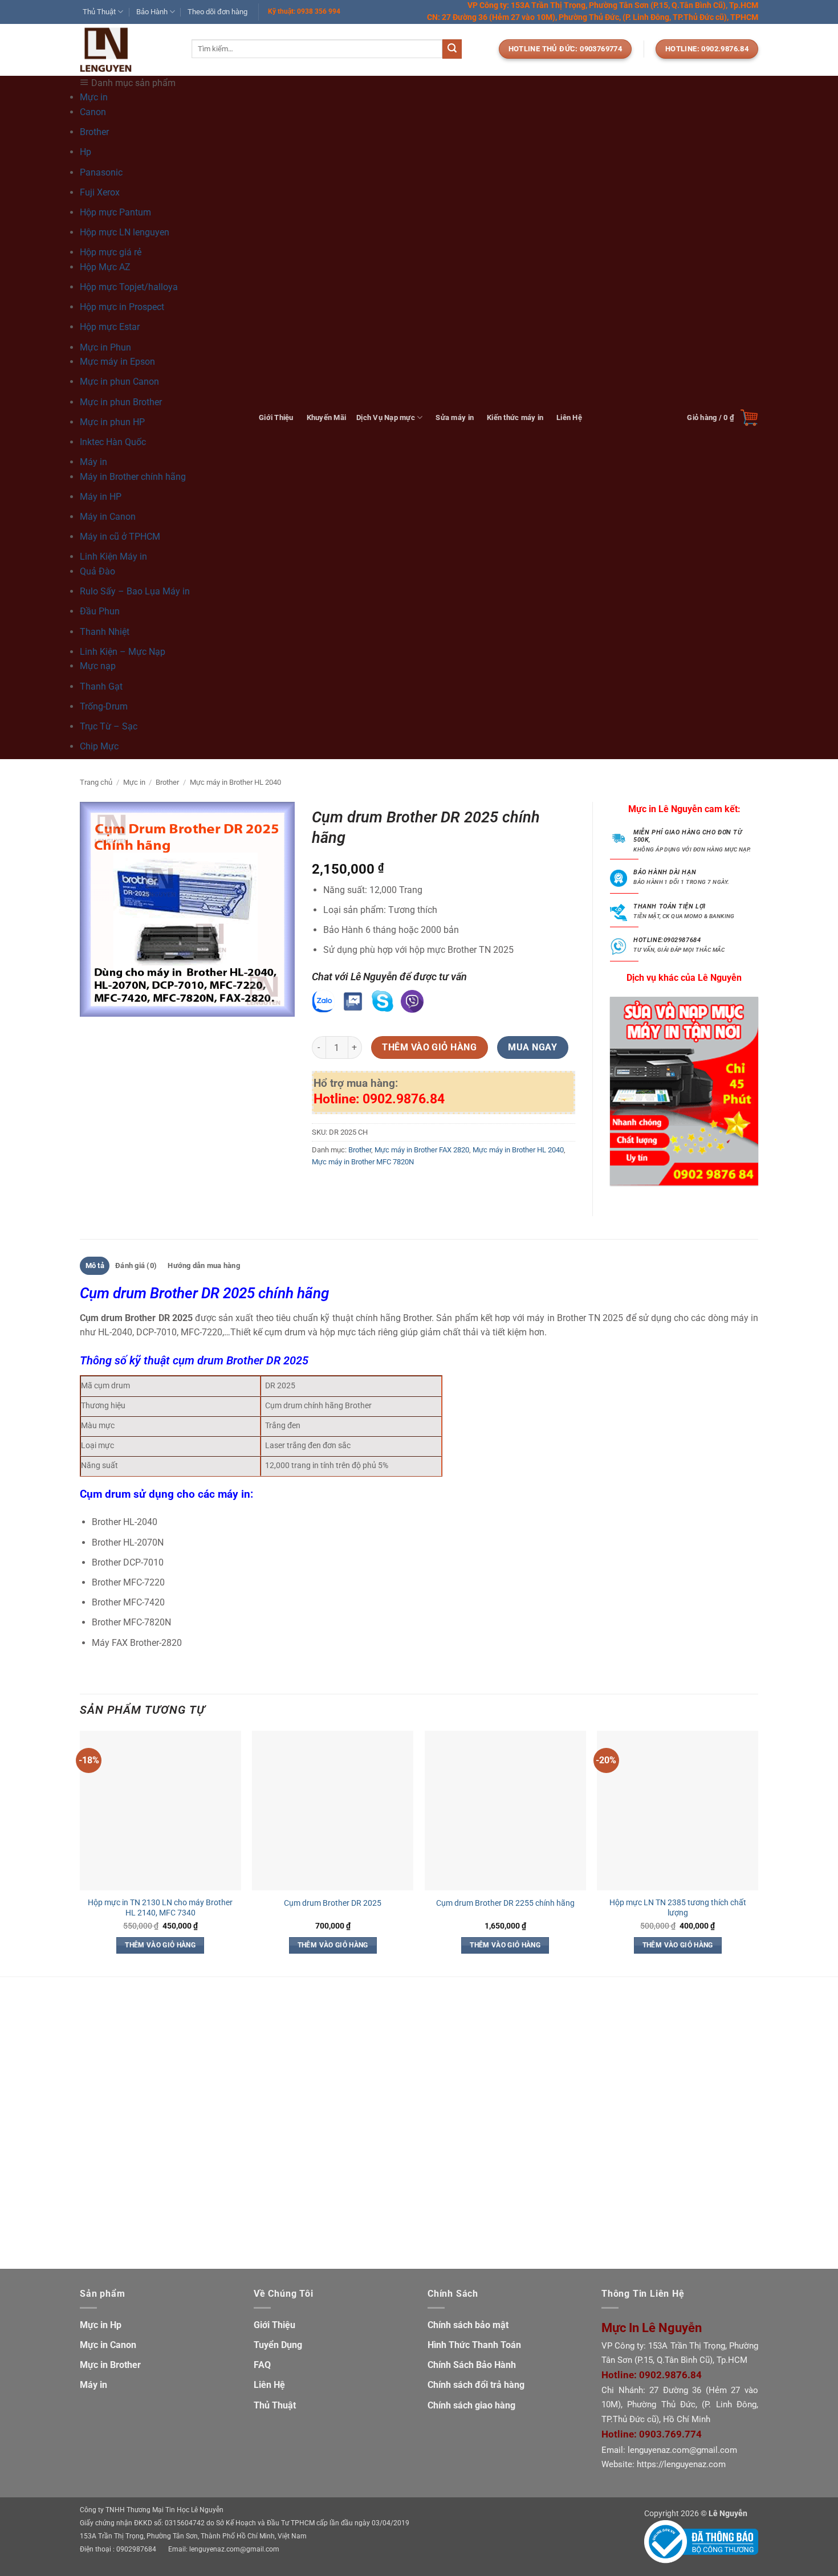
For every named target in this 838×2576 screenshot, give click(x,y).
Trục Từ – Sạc (109, 726)
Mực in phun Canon (119, 382)
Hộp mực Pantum (115, 212)
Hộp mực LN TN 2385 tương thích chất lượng (678, 1908)
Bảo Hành (152, 12)
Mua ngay (532, 1047)
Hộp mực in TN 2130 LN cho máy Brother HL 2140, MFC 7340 (160, 1908)
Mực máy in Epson (117, 362)
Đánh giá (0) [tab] (136, 1265)
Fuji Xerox (100, 192)
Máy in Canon (108, 517)
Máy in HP (101, 497)
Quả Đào (97, 571)
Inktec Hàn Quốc (113, 442)
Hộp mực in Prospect (122, 307)
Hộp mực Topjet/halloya (129, 287)
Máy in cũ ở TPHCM (120, 537)
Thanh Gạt (101, 686)
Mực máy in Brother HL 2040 (235, 782)
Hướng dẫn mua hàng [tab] (204, 1265)
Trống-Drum (104, 706)
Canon (93, 112)
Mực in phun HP (112, 422)
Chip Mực (99, 746)
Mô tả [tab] (95, 1265)
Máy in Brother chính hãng (133, 477)
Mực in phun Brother (121, 402)
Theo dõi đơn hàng (217, 12)
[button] (723, 418)
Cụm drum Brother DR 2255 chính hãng (505, 1903)
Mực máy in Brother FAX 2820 (422, 1150)
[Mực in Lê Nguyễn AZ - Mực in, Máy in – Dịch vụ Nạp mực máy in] (127, 50)
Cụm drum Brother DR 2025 (333, 1903)
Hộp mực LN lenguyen (125, 232)
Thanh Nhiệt (105, 632)
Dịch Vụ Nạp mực (386, 417)
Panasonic (101, 172)
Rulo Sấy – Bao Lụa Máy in (135, 591)
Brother (94, 132)
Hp (86, 152)
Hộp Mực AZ (105, 267)
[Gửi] (452, 49)
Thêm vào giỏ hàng (429, 1047)
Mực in (134, 782)
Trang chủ (96, 782)
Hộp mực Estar (110, 327)
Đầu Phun (100, 611)
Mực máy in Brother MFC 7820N (363, 1162)
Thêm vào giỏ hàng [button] (160, 1945)
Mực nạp (98, 666)
